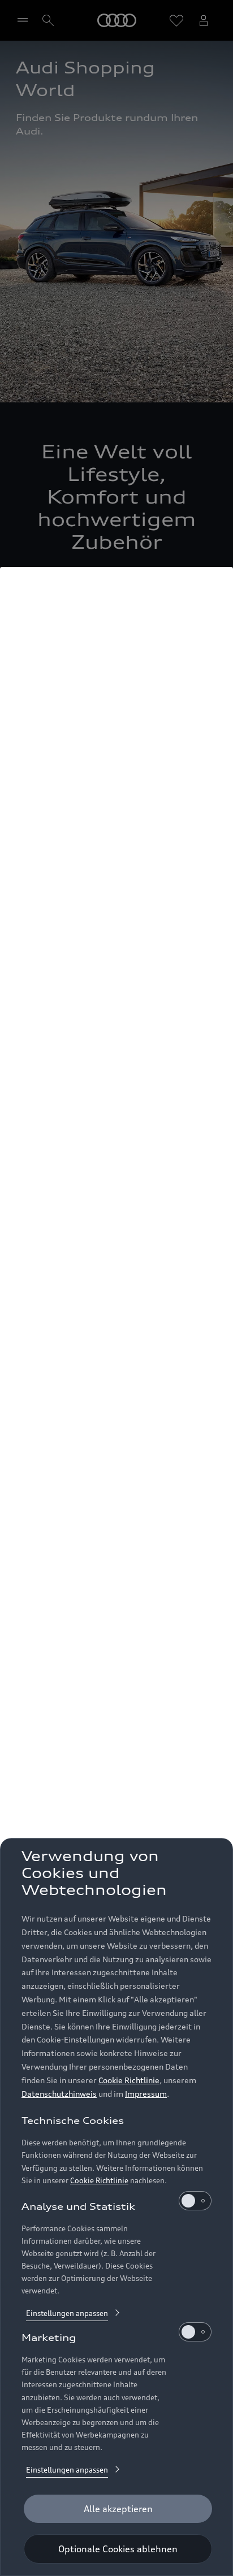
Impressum (146, 2094)
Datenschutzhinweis (59, 2094)
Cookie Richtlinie (129, 2080)
